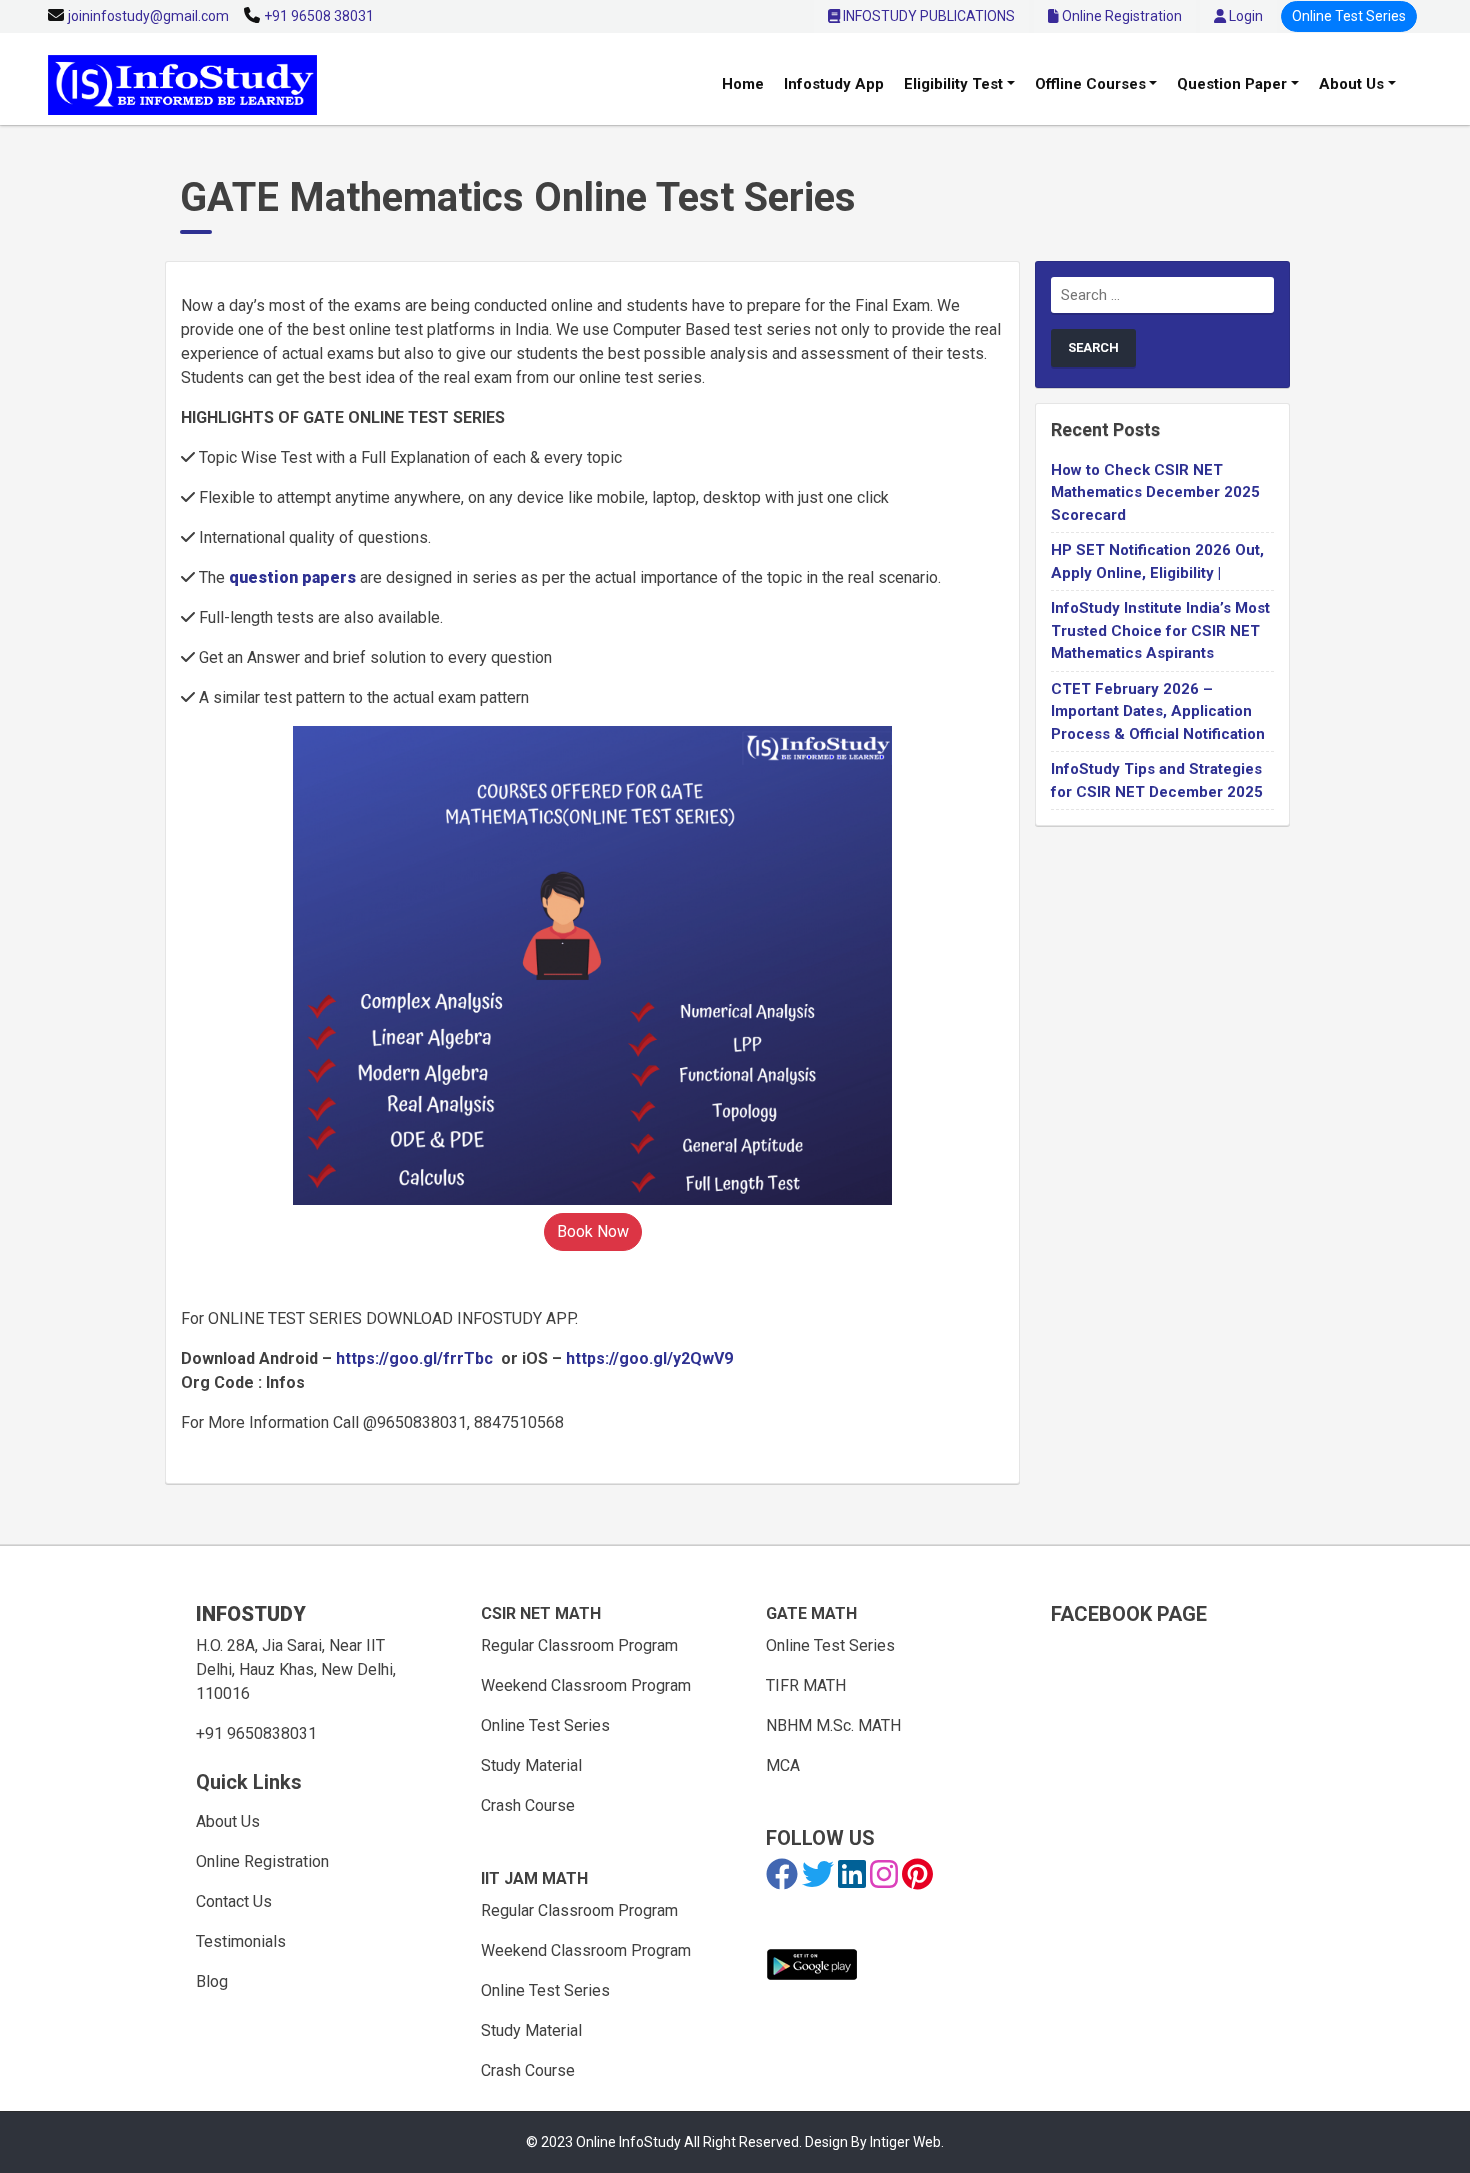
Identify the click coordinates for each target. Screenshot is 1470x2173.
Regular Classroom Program (579, 1645)
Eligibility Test (953, 84)
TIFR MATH (806, 1685)
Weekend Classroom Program (586, 1685)
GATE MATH (811, 1613)
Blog (212, 1981)
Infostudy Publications (927, 16)
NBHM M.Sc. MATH (833, 1725)
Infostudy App (834, 84)
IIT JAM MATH (534, 1878)
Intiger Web (905, 2142)
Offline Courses (1090, 84)
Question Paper (1232, 84)
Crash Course (528, 1805)
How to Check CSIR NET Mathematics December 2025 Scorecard (1155, 492)
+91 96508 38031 (319, 16)
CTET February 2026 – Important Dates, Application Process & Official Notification (1158, 711)
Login (1244, 16)
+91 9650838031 (256, 1733)
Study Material (531, 1765)
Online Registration (1120, 16)
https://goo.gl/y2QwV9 (649, 1358)
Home (743, 84)
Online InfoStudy (630, 2142)
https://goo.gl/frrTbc (414, 1358)
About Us (1351, 84)
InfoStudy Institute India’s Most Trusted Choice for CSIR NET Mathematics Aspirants (1160, 630)
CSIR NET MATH (541, 1613)
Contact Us (234, 1901)
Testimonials (241, 1941)
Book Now (593, 1231)
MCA (783, 1765)
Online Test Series (1349, 16)
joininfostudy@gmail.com (148, 16)
